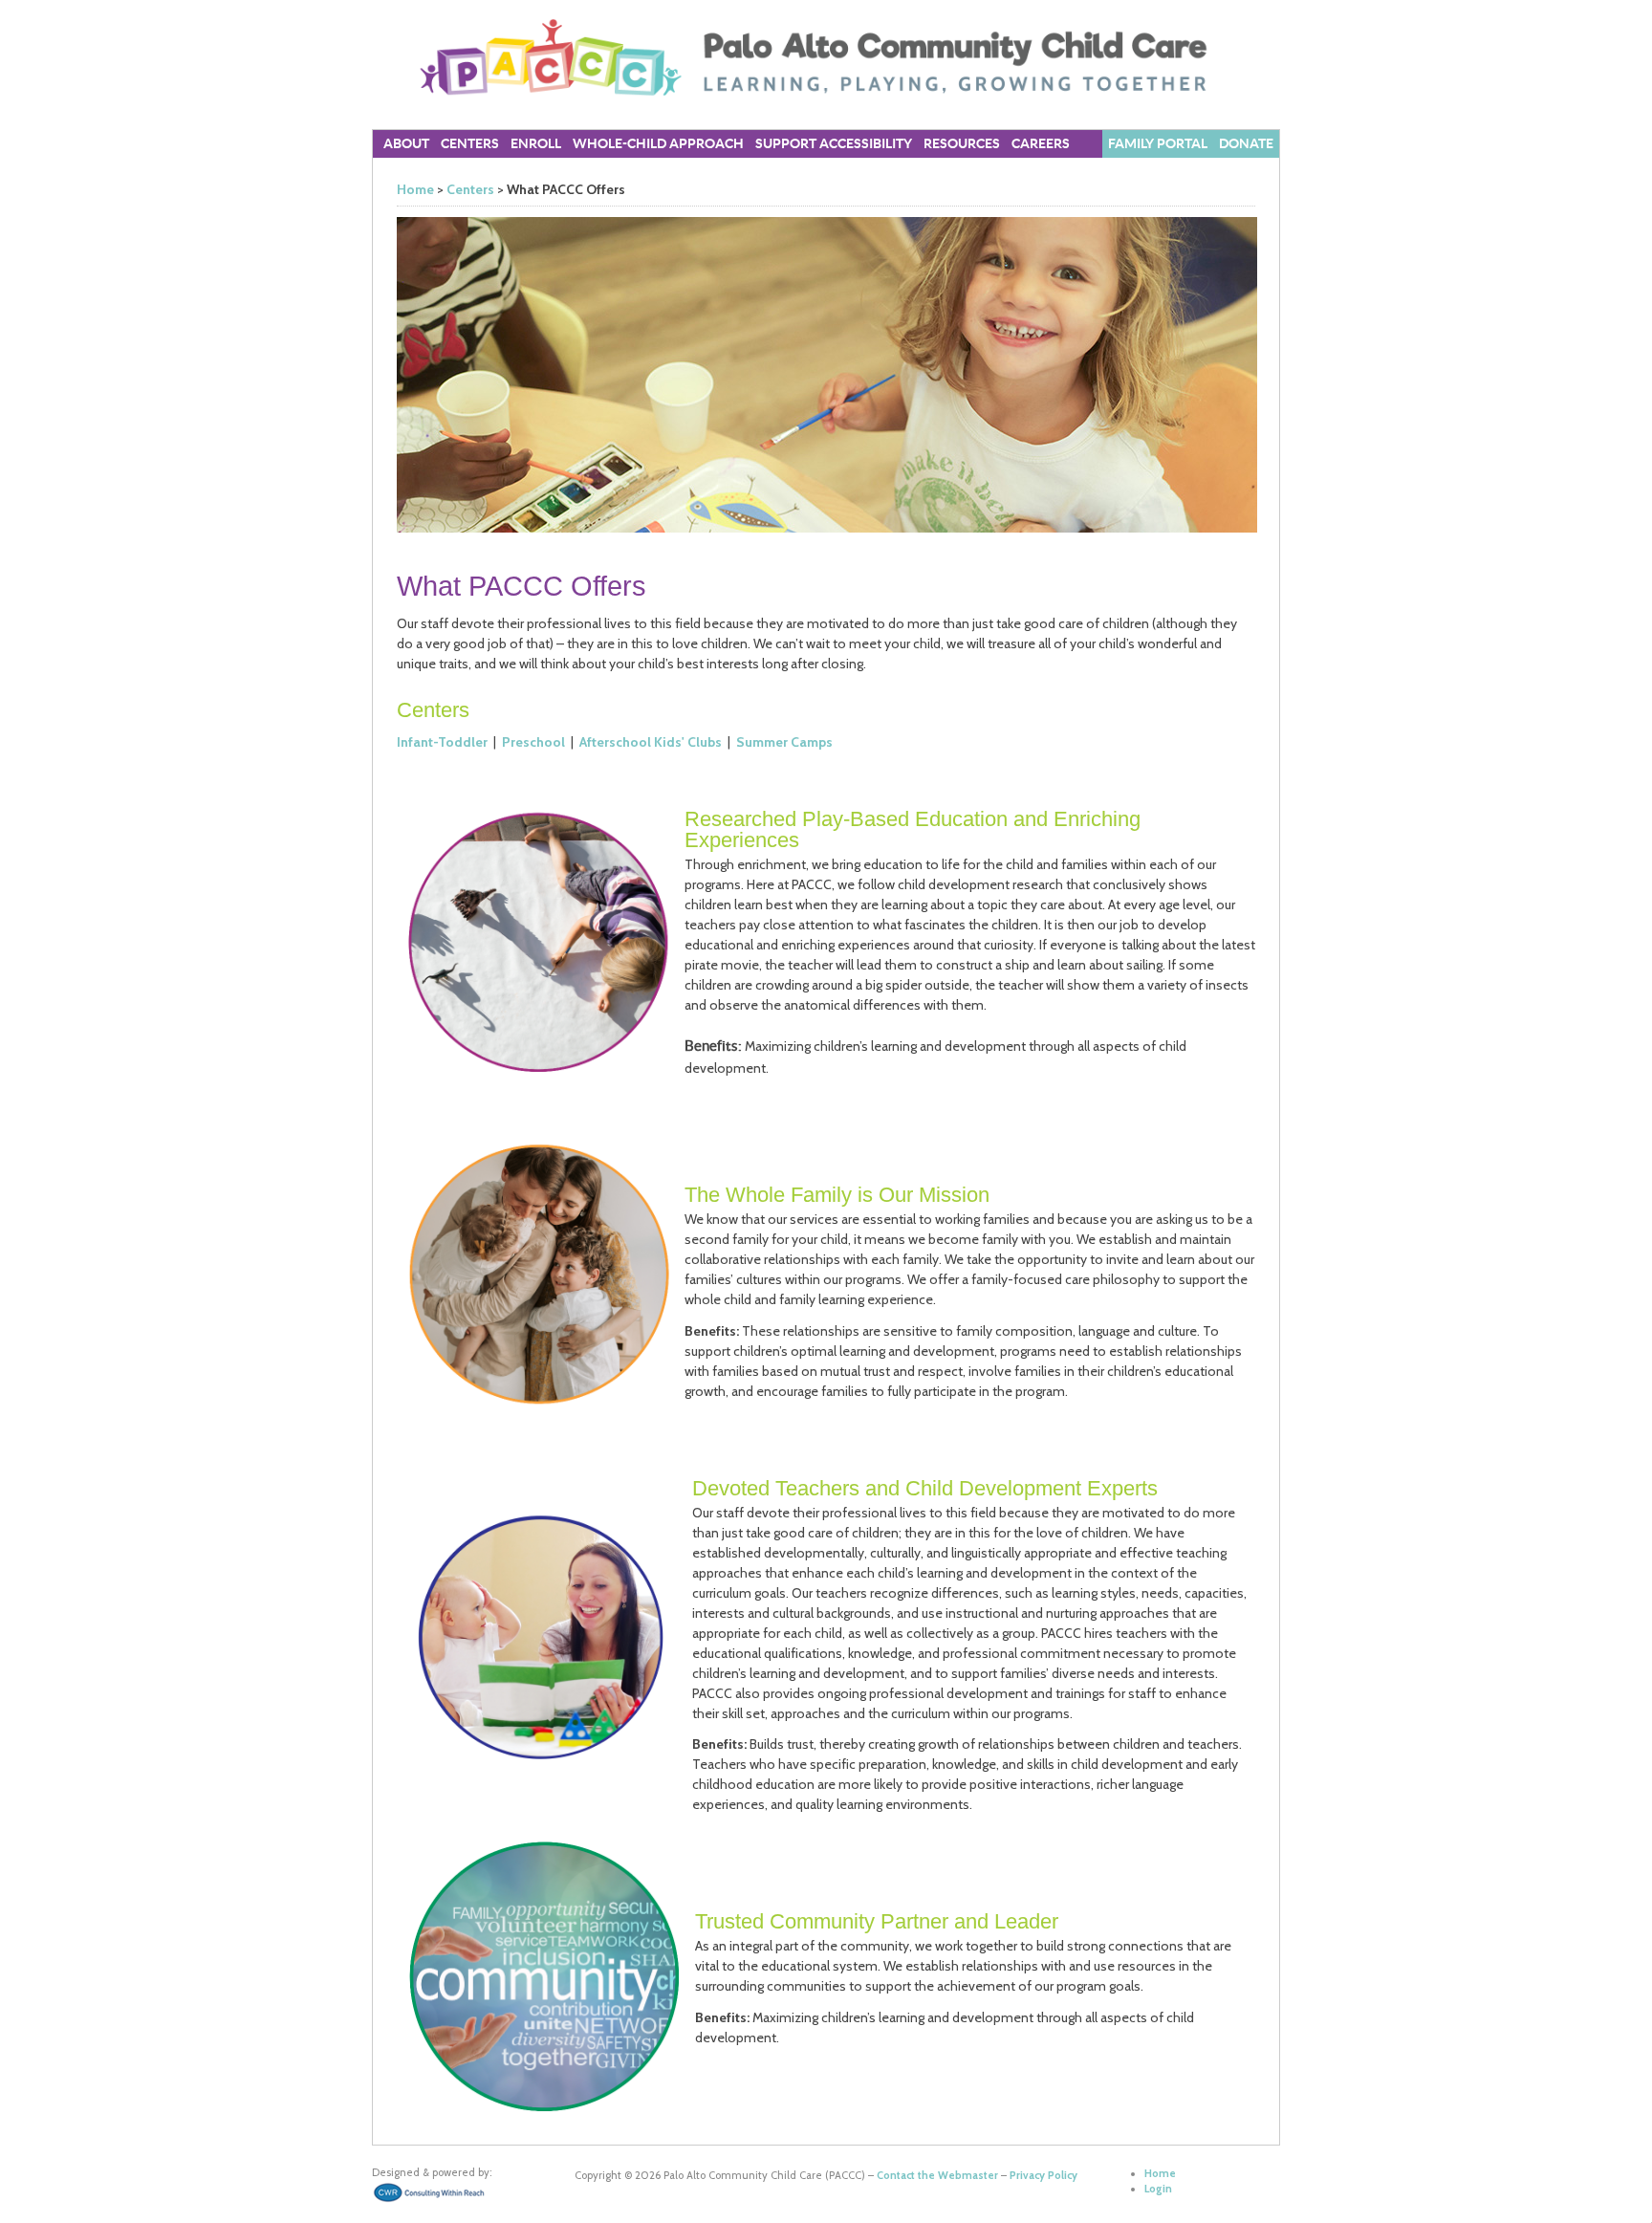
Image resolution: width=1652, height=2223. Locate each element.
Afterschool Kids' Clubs (651, 742)
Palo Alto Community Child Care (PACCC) (826, 57)
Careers (1041, 144)
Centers (470, 189)
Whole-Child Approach (658, 144)
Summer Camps (784, 742)
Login (1158, 2189)
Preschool (533, 742)
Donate (1246, 144)
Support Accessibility (834, 144)
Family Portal (1158, 144)
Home (415, 189)
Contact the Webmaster (937, 2175)
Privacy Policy (1043, 2175)
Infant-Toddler (442, 742)
